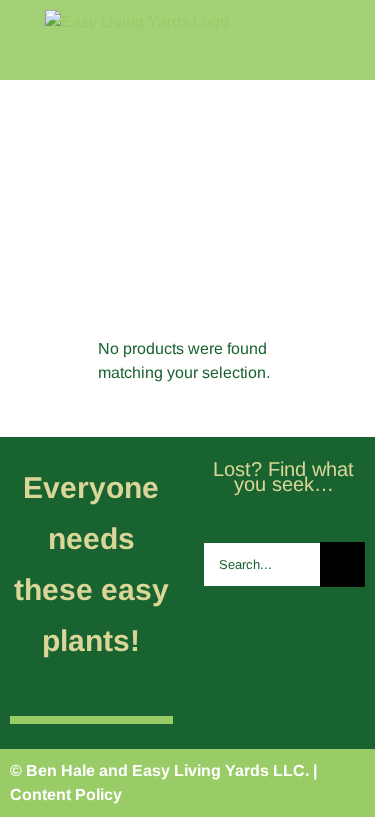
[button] (338, 255)
